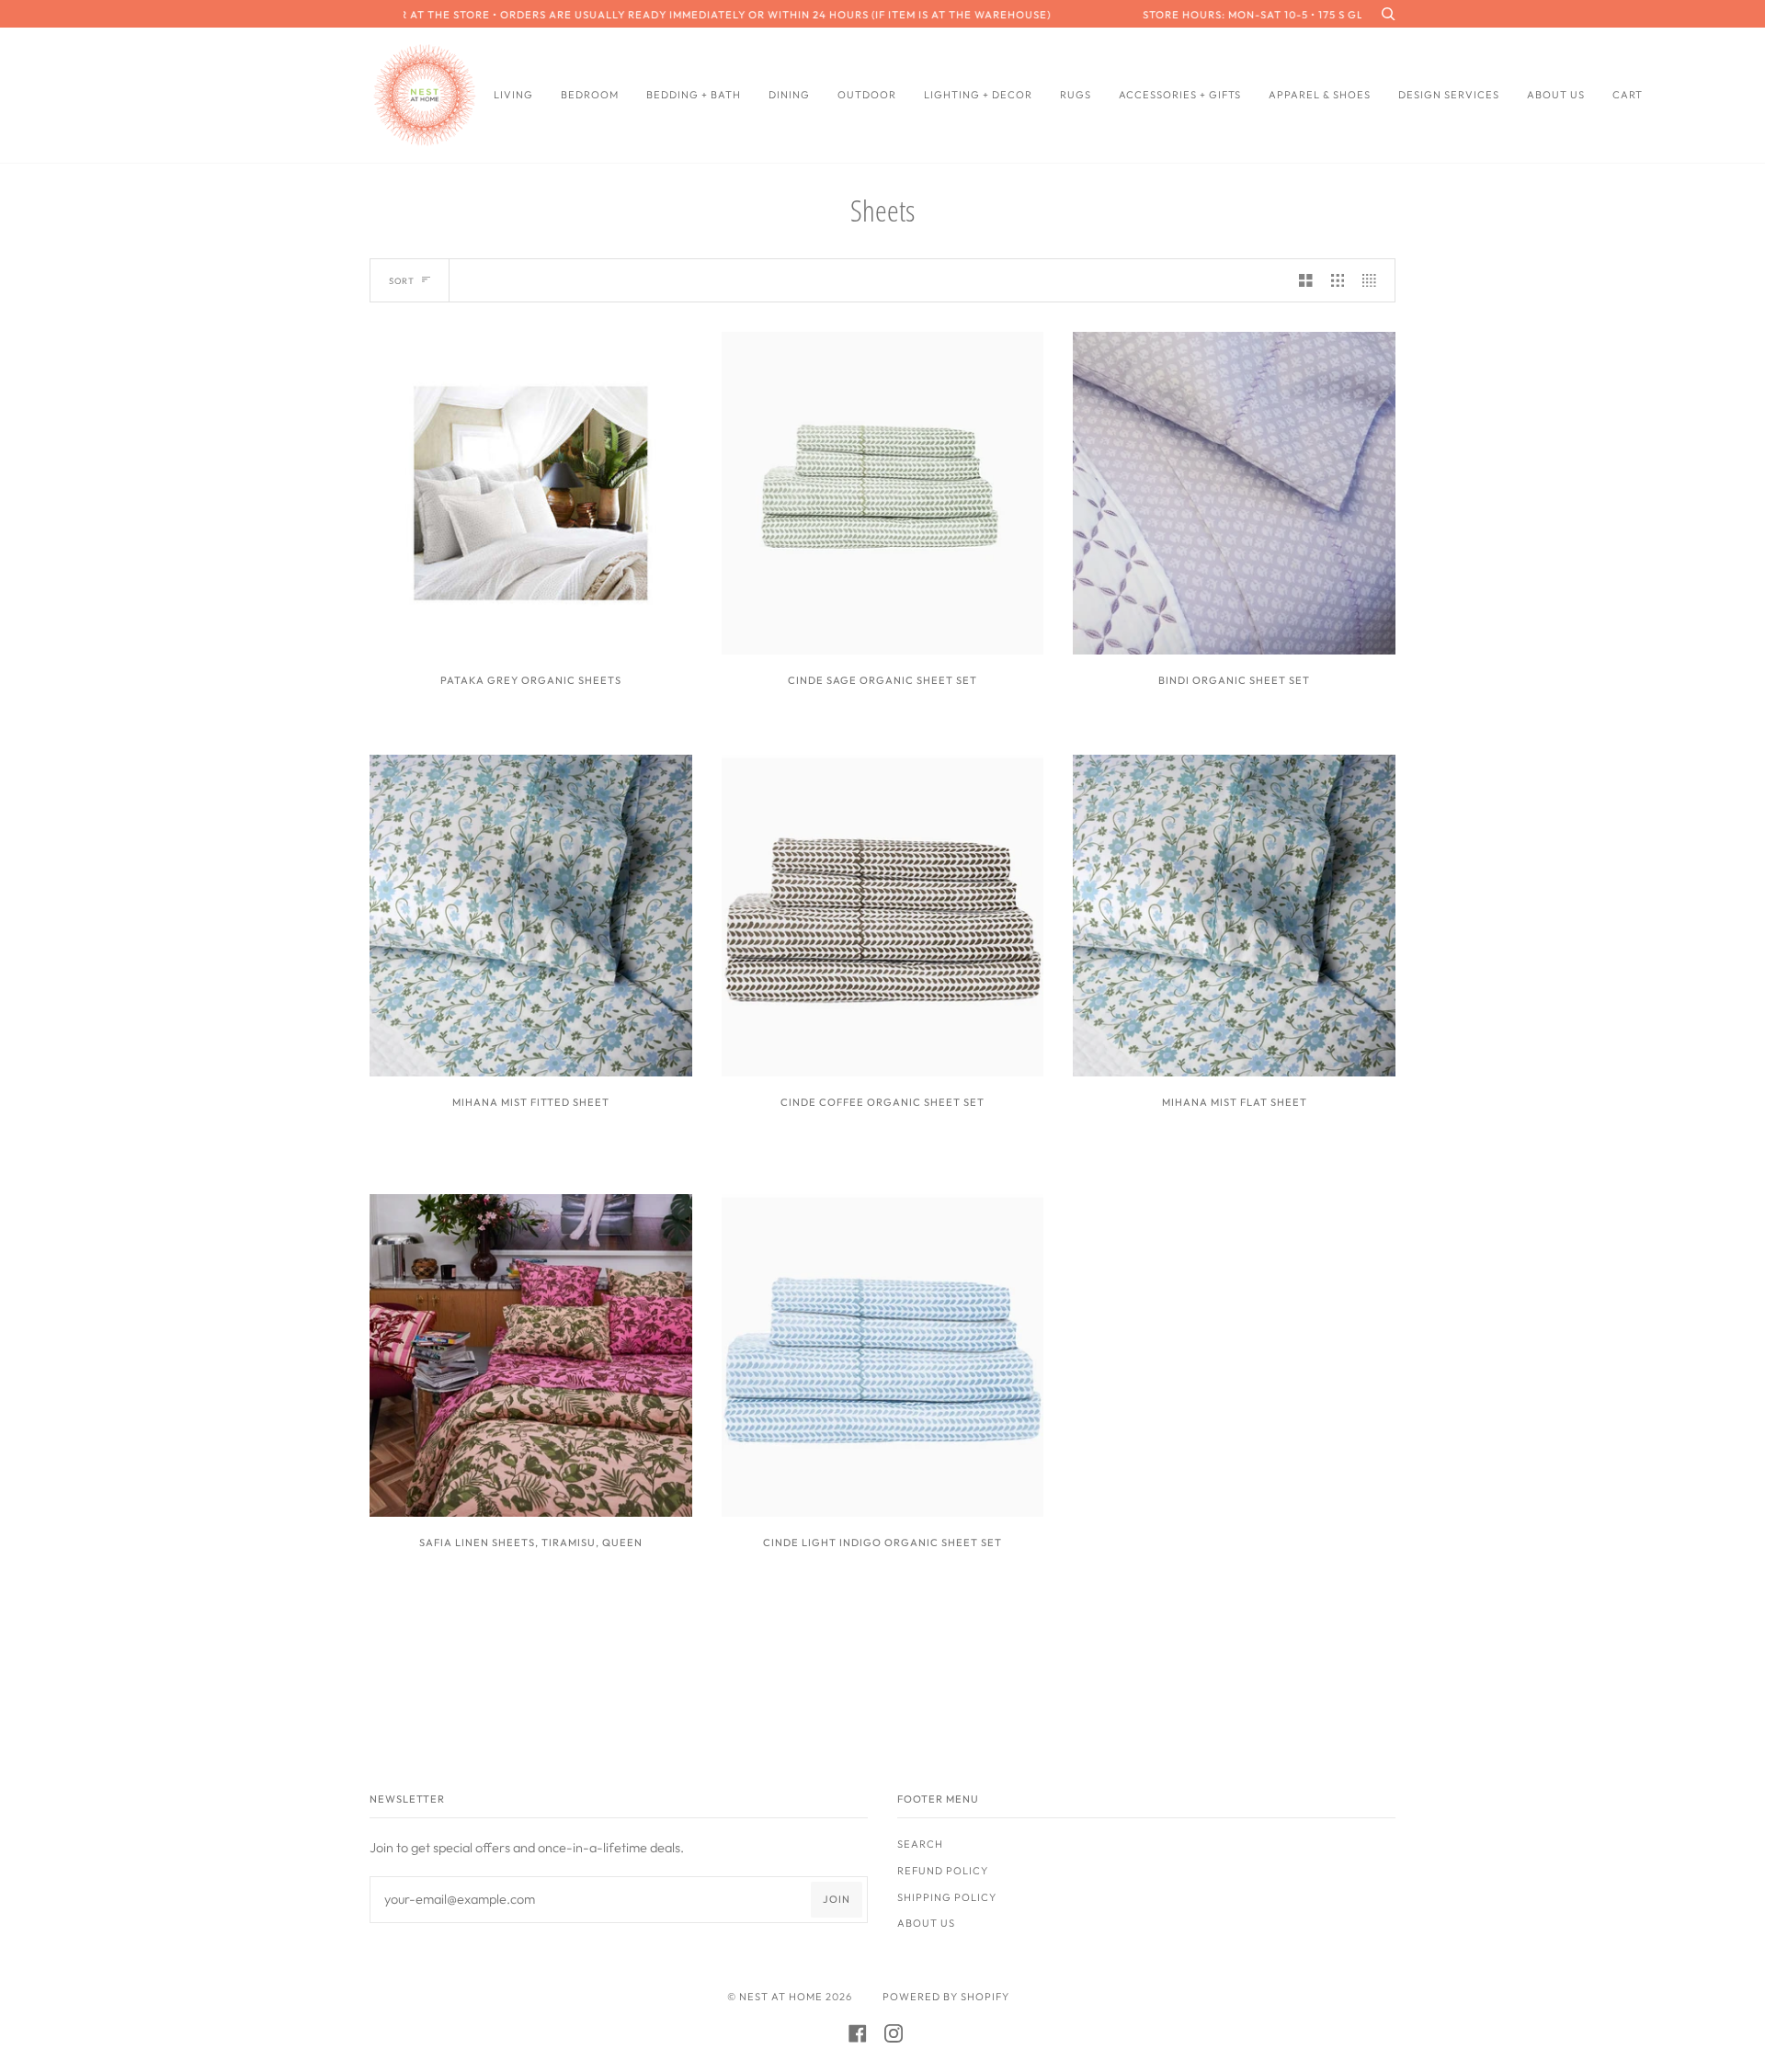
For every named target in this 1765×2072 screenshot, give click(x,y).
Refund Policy (943, 1871)
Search (920, 1844)
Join (837, 1899)
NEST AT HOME (781, 1997)
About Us (926, 1923)
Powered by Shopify (946, 1997)
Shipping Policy (947, 1897)
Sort (402, 281)
